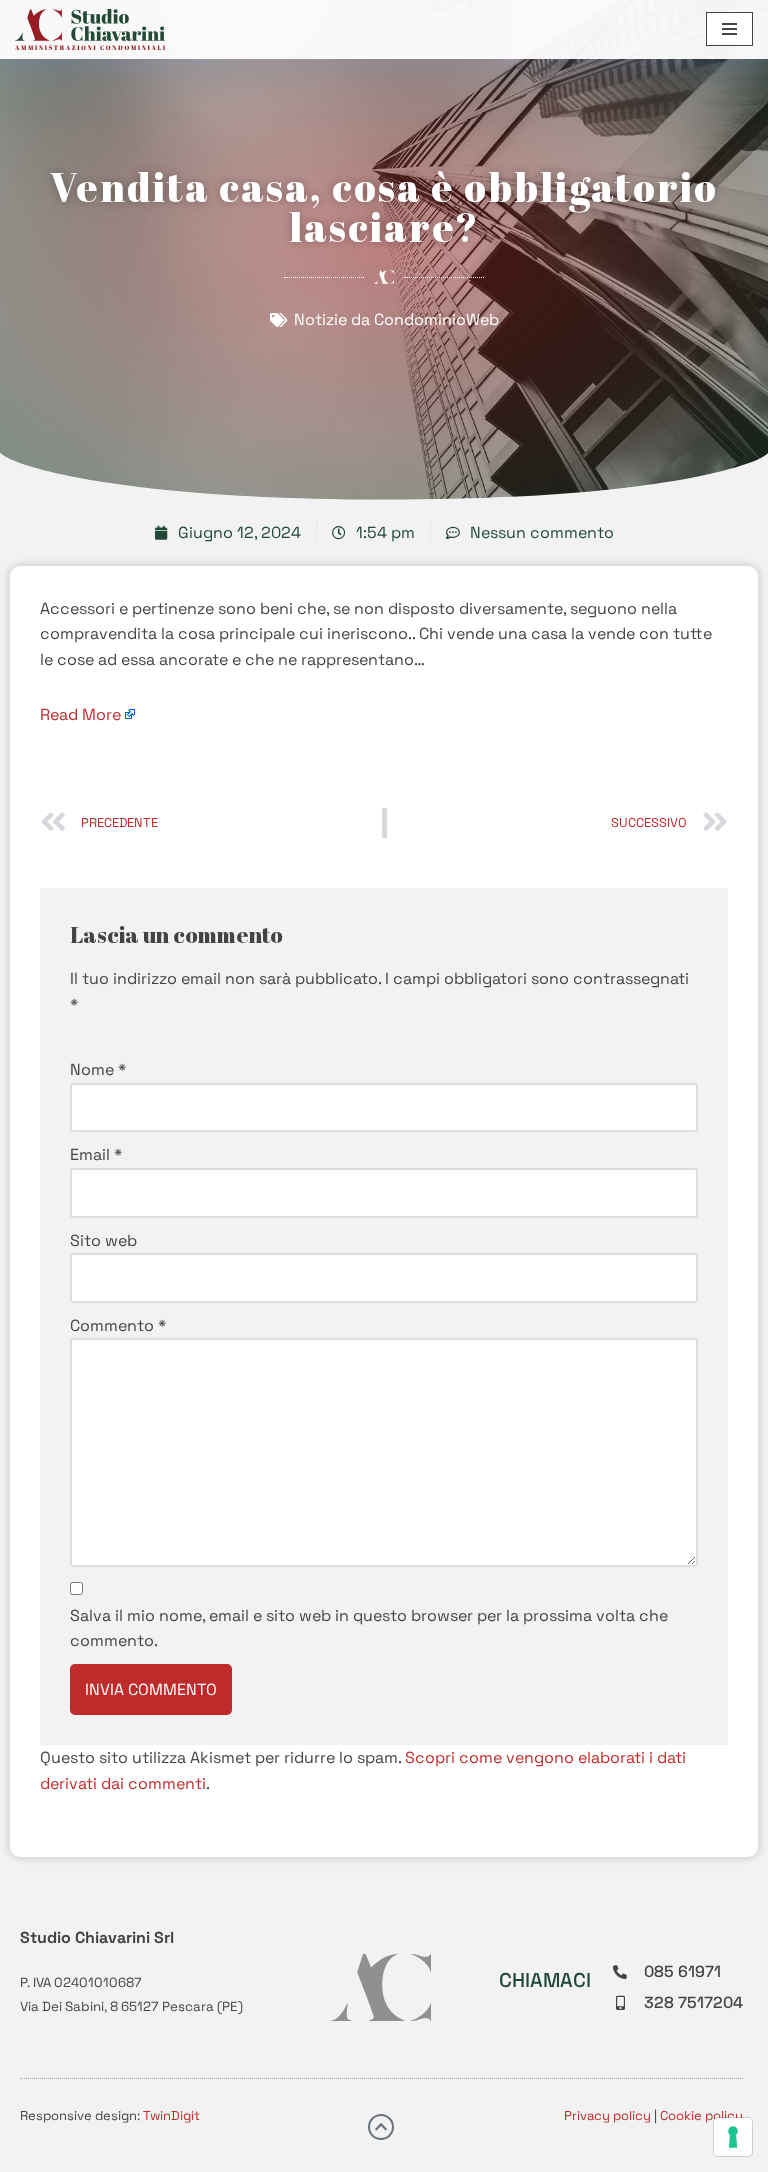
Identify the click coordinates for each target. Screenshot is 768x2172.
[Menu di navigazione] (729, 29)
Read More (80, 714)
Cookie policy (701, 2115)
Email (96, 1154)
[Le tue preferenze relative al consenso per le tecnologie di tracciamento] (733, 2137)
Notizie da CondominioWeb (396, 319)
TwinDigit (171, 2115)
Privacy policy (607, 2115)
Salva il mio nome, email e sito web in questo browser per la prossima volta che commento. (369, 1628)
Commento (118, 1325)
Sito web (103, 1240)
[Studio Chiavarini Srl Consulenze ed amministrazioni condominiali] (90, 29)
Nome (98, 1069)
